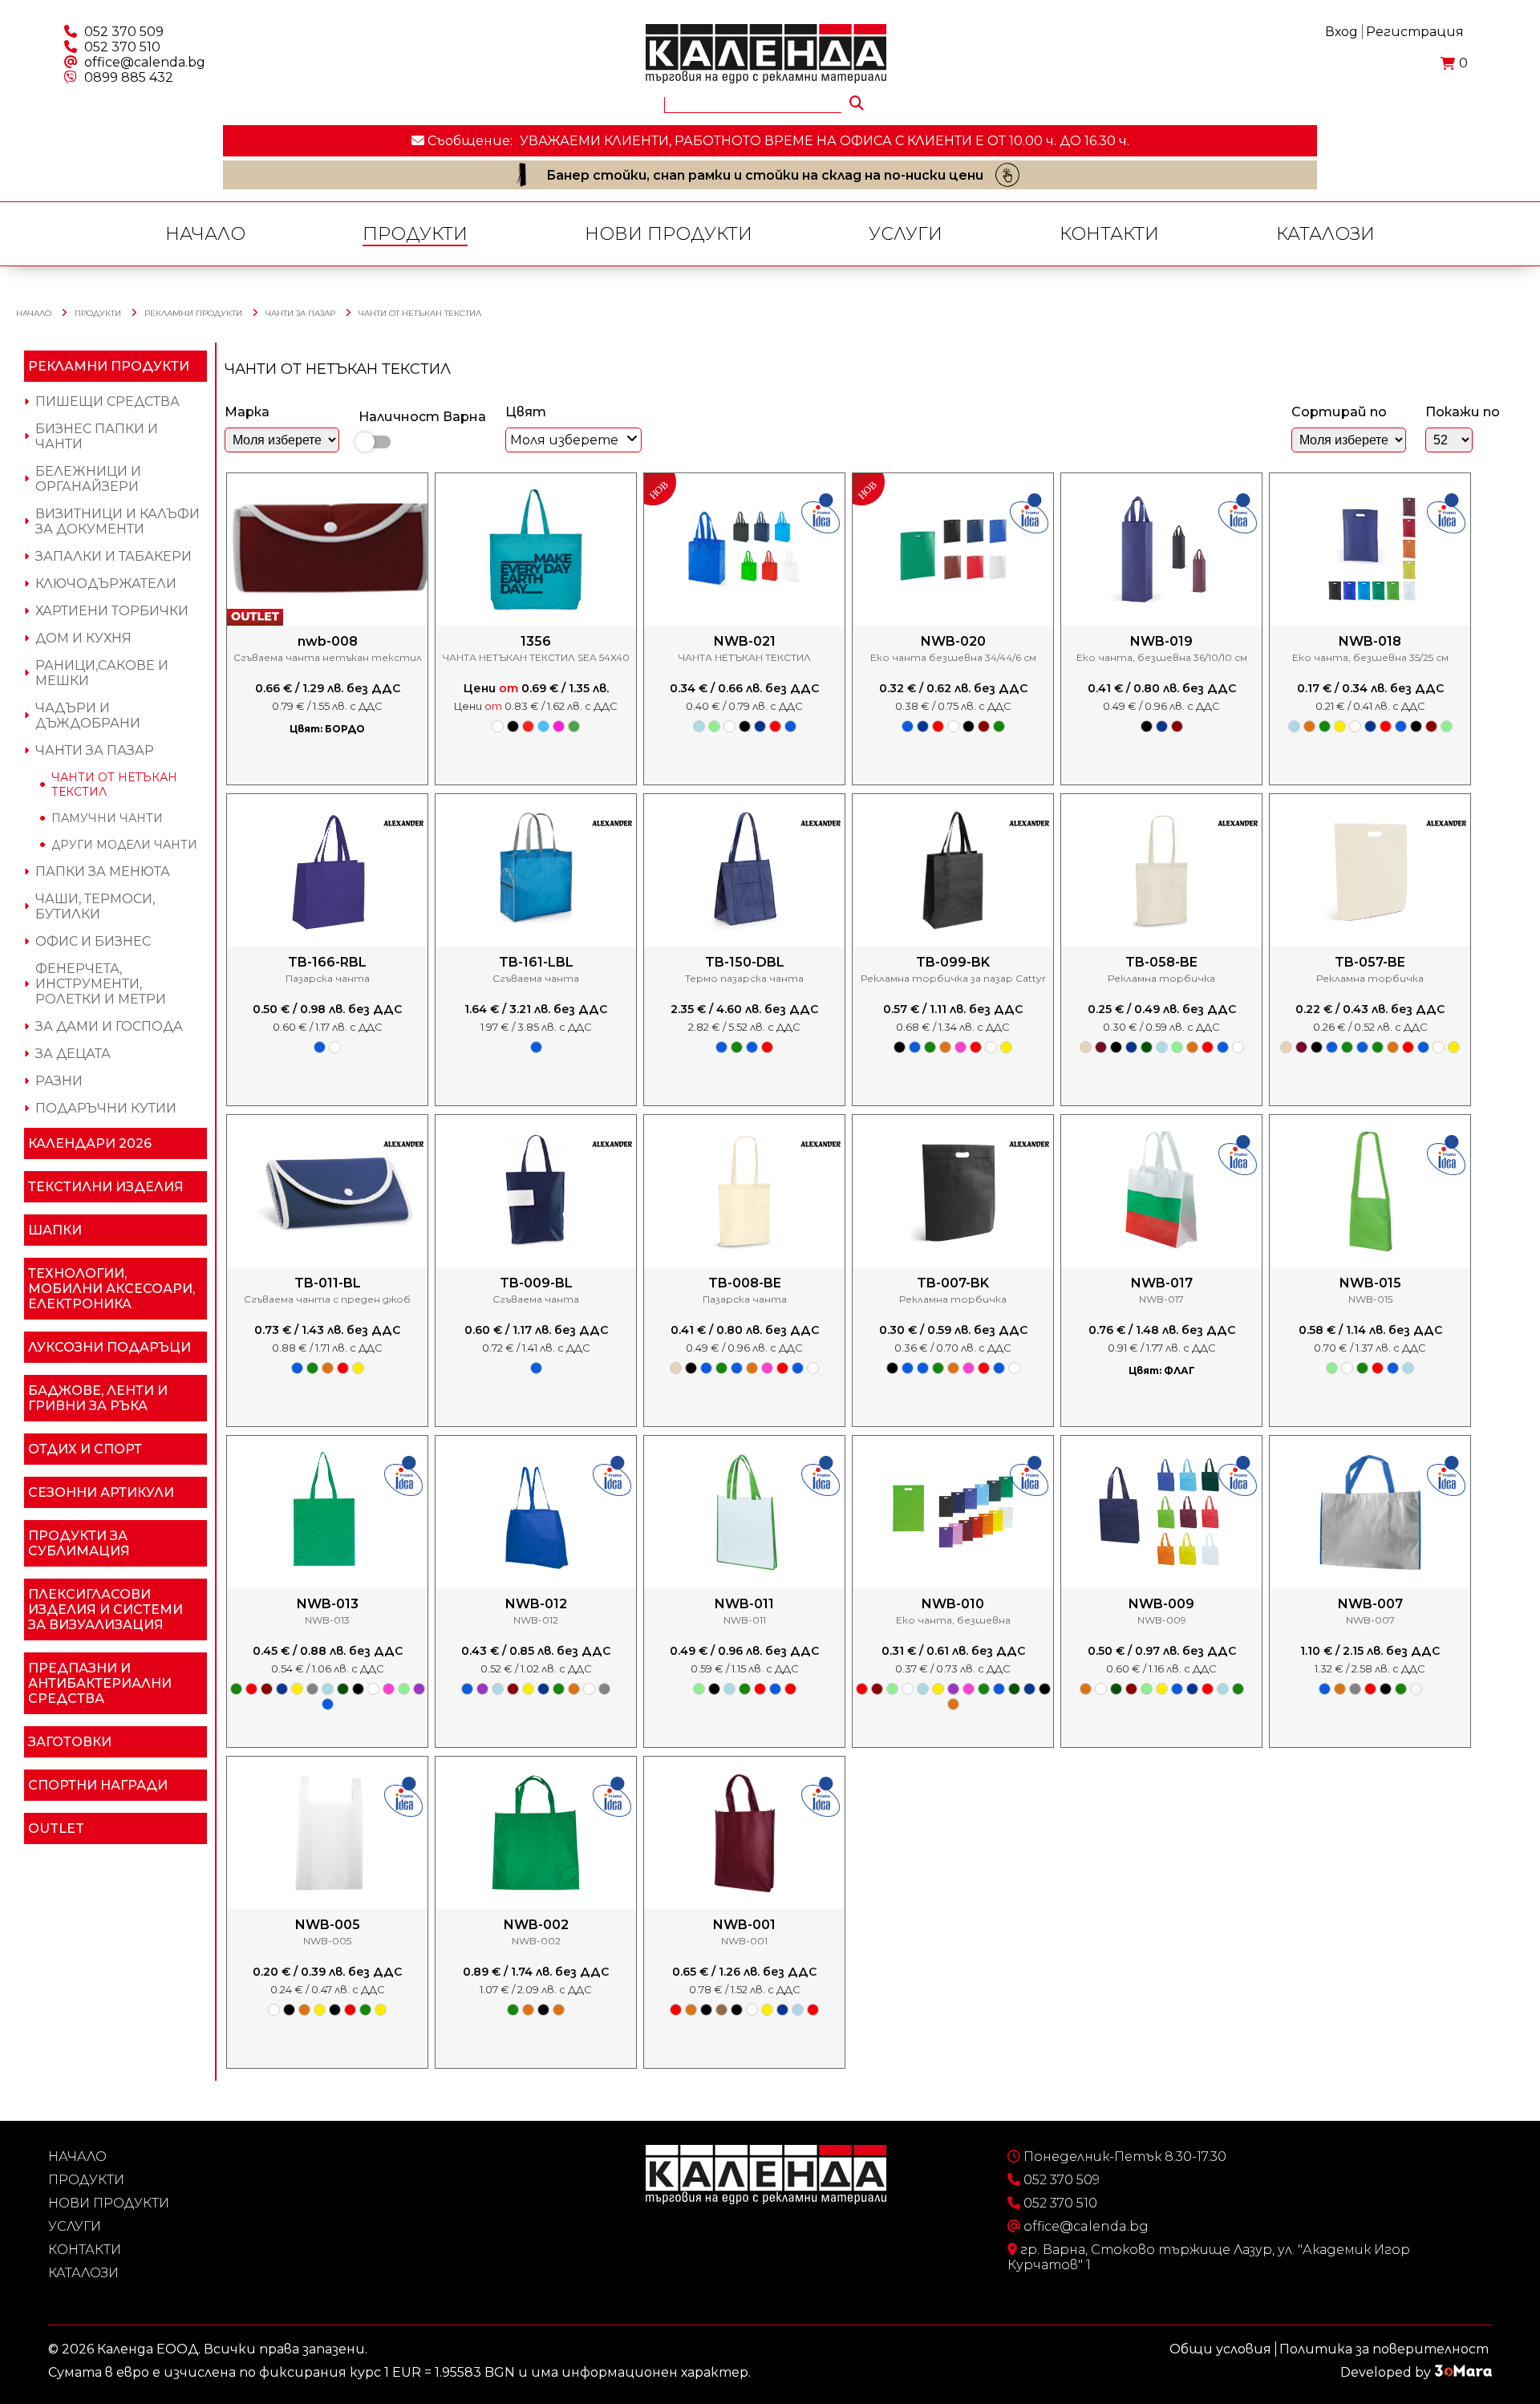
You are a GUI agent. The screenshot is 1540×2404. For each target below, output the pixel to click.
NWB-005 (328, 1925)
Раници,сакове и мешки (102, 673)
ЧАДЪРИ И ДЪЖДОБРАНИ (88, 716)
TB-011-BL (328, 1283)
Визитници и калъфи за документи (118, 521)
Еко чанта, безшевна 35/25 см (1370, 657)
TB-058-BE (1161, 962)
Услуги (906, 234)
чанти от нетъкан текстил (420, 313)
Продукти (415, 234)
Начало (205, 234)
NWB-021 (745, 641)
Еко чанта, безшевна (953, 1620)
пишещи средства (107, 401)
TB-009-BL (536, 1283)
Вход (1341, 32)
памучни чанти (107, 818)
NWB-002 (536, 1925)
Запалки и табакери (113, 556)
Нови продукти (669, 234)
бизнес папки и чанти (97, 436)
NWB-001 (744, 1925)
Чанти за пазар (300, 313)
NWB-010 (953, 1604)
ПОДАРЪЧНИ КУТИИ (106, 1108)
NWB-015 (1370, 1283)
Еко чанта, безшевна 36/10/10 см (1162, 657)
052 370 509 (124, 32)
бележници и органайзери (88, 479)
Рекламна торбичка (1161, 978)
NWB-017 (1162, 1283)
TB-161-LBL (536, 962)
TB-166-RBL (327, 962)
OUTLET (56, 1828)
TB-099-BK (953, 962)
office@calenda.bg (145, 62)
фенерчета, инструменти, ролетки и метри (101, 984)
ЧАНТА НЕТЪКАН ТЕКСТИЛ (745, 657)
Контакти (1109, 234)
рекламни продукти (193, 313)
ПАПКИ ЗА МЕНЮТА (103, 872)
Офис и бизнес (93, 941)
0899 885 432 (129, 77)
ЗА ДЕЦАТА (73, 1054)
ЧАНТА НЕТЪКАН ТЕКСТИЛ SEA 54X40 (536, 657)
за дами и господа (109, 1026)
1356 (536, 641)
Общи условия (1220, 2349)
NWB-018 (1370, 641)
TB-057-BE (1370, 962)
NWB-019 (1161, 641)
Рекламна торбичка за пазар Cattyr (953, 978)
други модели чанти (124, 845)
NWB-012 (536, 1604)
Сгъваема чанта (536, 978)
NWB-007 (1370, 1604)
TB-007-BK (953, 1283)
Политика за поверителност (1384, 2349)
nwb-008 (328, 641)
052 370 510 (122, 47)
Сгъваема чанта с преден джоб (327, 1299)
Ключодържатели (106, 584)
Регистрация (1415, 32)
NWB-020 (953, 641)
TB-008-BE (745, 1283)
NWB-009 (1161, 1604)
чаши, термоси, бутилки (95, 906)
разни (59, 1081)
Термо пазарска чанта (744, 978)
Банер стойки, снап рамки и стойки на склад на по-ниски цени (765, 175)
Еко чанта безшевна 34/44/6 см (953, 657)
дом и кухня (83, 638)
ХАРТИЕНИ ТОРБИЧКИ (112, 611)
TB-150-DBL (745, 962)
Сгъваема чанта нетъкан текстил (328, 657)
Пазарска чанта (328, 978)
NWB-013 (328, 1604)
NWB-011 (744, 1604)
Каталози (1325, 234)
